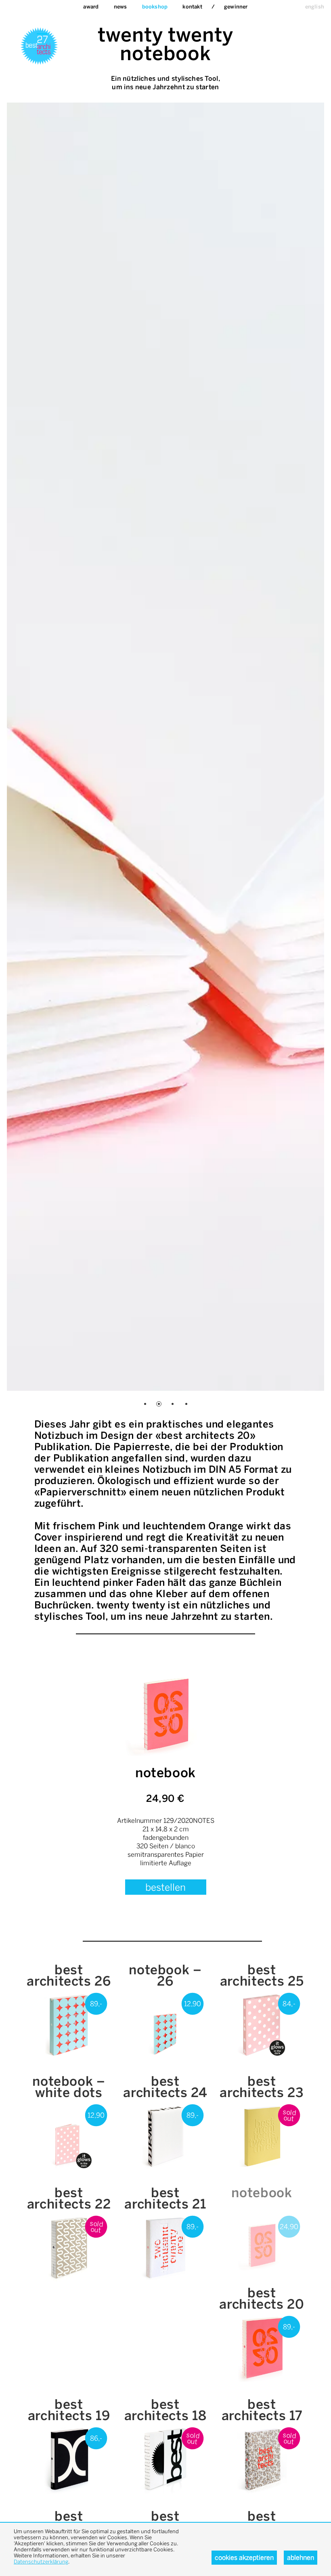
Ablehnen (301, 2558)
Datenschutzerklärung (41, 2562)
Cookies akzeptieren (244, 2558)
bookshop (155, 7)
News (120, 7)
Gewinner (236, 7)
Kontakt (192, 7)
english (315, 7)
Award (91, 7)
